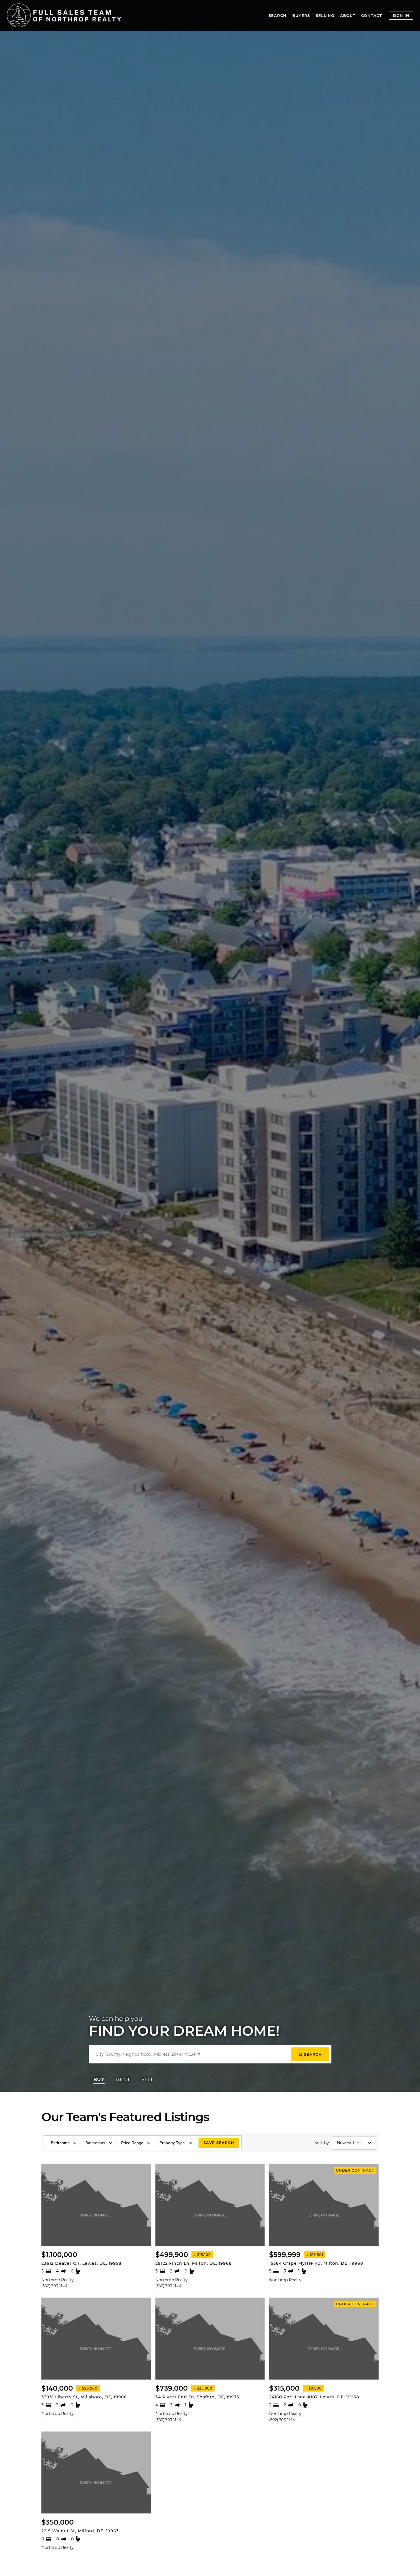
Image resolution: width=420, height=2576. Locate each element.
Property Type (172, 2143)
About (348, 15)
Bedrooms (60, 2143)
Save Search (219, 2143)
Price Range (132, 2143)
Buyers (301, 15)
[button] (99, 2080)
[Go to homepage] (64, 15)
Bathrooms (95, 2143)
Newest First (349, 2143)
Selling (325, 15)
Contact (372, 15)
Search (278, 15)
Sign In (401, 15)
